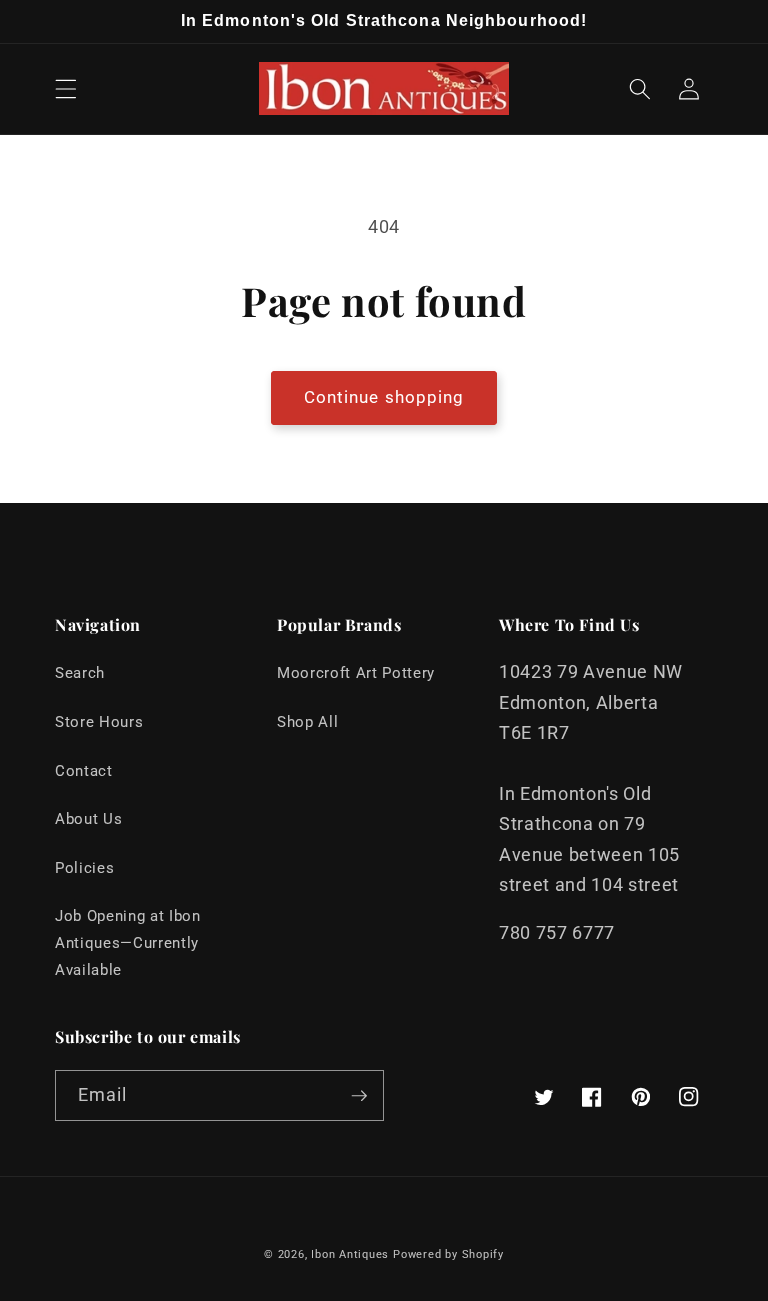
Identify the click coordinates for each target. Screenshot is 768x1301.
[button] (66, 89)
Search (80, 673)
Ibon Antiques (350, 1254)
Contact (84, 771)
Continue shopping (384, 397)
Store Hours (99, 722)
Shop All (307, 722)
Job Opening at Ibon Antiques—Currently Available (128, 942)
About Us (88, 819)
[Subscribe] (359, 1096)
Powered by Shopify (448, 1254)
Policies (84, 868)
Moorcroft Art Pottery (356, 673)
